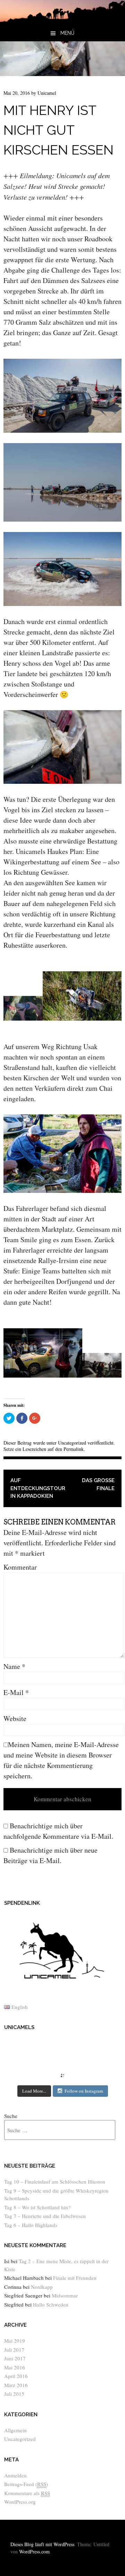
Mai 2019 (15, 2341)
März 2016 (16, 2385)
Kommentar (20, 1567)
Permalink (74, 1449)
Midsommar (65, 2295)
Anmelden (15, 2475)
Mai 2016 (15, 2367)
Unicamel (47, 93)
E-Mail (16, 1692)
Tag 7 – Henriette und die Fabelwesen (45, 2216)
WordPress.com (34, 2552)
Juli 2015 (14, 2394)
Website (15, 1718)
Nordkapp (42, 2287)
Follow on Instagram (84, 2091)
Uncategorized (72, 1443)
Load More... (34, 2091)
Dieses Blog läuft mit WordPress (42, 2544)
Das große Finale (98, 1484)
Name (14, 1666)
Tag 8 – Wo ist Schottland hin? (37, 2207)
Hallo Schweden (51, 2304)
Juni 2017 (15, 2358)
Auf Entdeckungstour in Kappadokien (36, 1488)
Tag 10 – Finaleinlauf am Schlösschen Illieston (55, 2182)
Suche (11, 2116)
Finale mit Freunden (75, 2278)
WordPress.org (20, 2502)
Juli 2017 (14, 2350)
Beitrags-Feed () (26, 2484)
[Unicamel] (62, 20)
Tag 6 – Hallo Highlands (31, 2225)
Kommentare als (27, 2493)
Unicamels (19, 2027)
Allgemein (15, 2430)
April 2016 (16, 2376)
